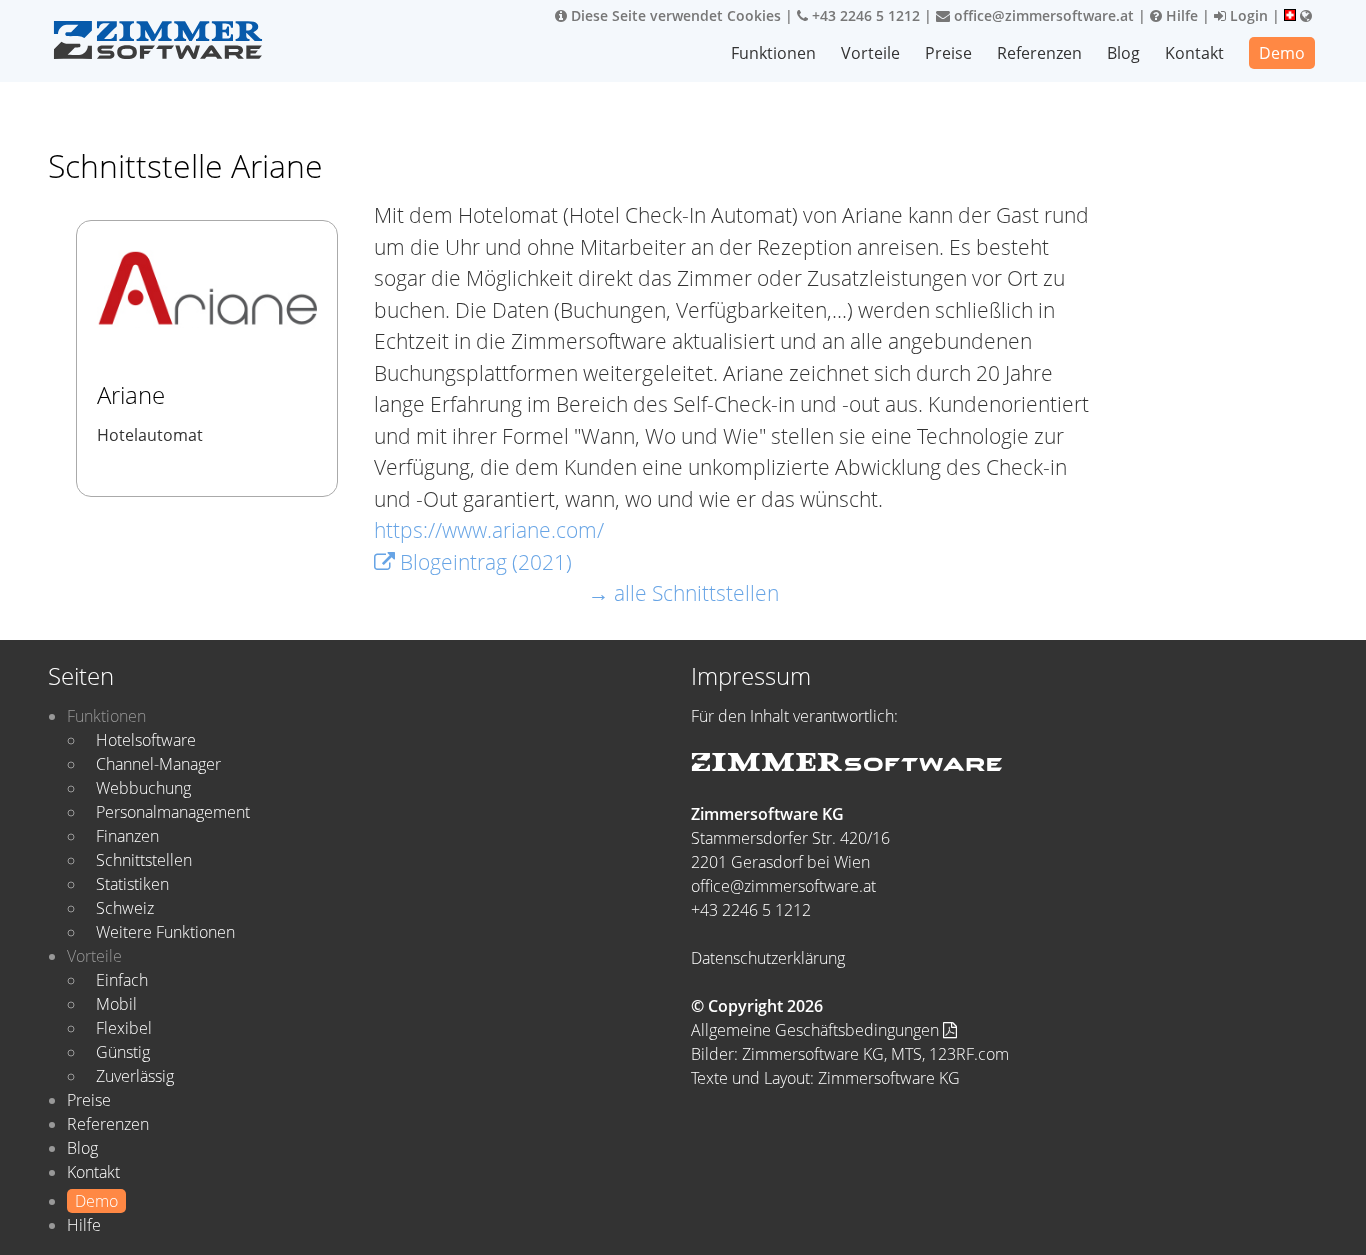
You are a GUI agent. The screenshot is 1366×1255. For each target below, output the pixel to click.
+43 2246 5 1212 (864, 15)
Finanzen (127, 836)
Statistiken (132, 884)
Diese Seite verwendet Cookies (674, 15)
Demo (1282, 53)
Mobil (116, 1004)
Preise (948, 53)
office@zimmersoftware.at (1042, 15)
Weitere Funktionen (165, 932)
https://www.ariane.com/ (489, 530)
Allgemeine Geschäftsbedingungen (817, 1030)
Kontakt (1194, 53)
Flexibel (124, 1028)
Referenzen (1039, 53)
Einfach (122, 980)
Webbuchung (143, 788)
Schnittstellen (144, 860)
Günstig (123, 1052)
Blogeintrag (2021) (483, 562)
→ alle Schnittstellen (683, 593)
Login (1247, 15)
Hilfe (1180, 15)
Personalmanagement (173, 812)
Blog (1123, 53)
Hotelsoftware (146, 740)
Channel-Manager (158, 764)
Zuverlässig (135, 1076)
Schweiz (125, 908)
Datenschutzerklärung (768, 958)
